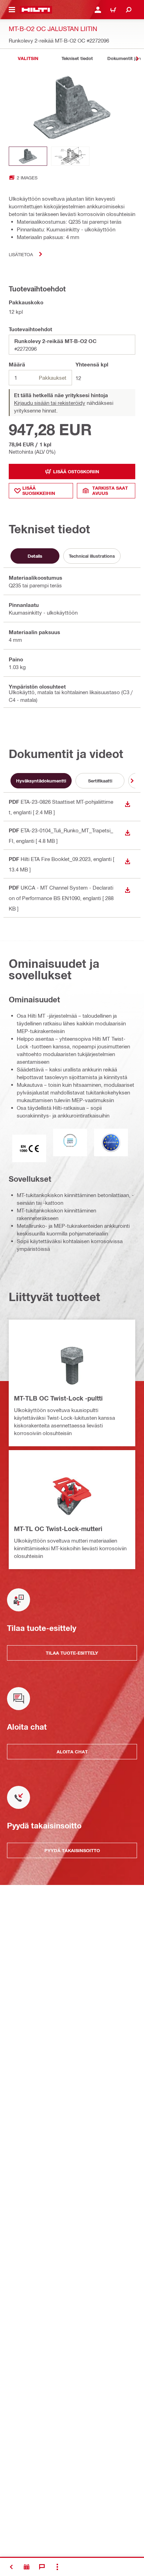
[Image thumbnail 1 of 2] (28, 156)
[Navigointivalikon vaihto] (12, 10)
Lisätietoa (21, 254)
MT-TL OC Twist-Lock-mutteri (58, 1529)
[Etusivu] (36, 10)
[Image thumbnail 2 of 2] (70, 156)
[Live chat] (42, 2567)
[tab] (28, 58)
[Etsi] (129, 10)
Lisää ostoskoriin (76, 472)
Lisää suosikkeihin (39, 491)
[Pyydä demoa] (27, 2567)
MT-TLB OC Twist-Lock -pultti (58, 1398)
